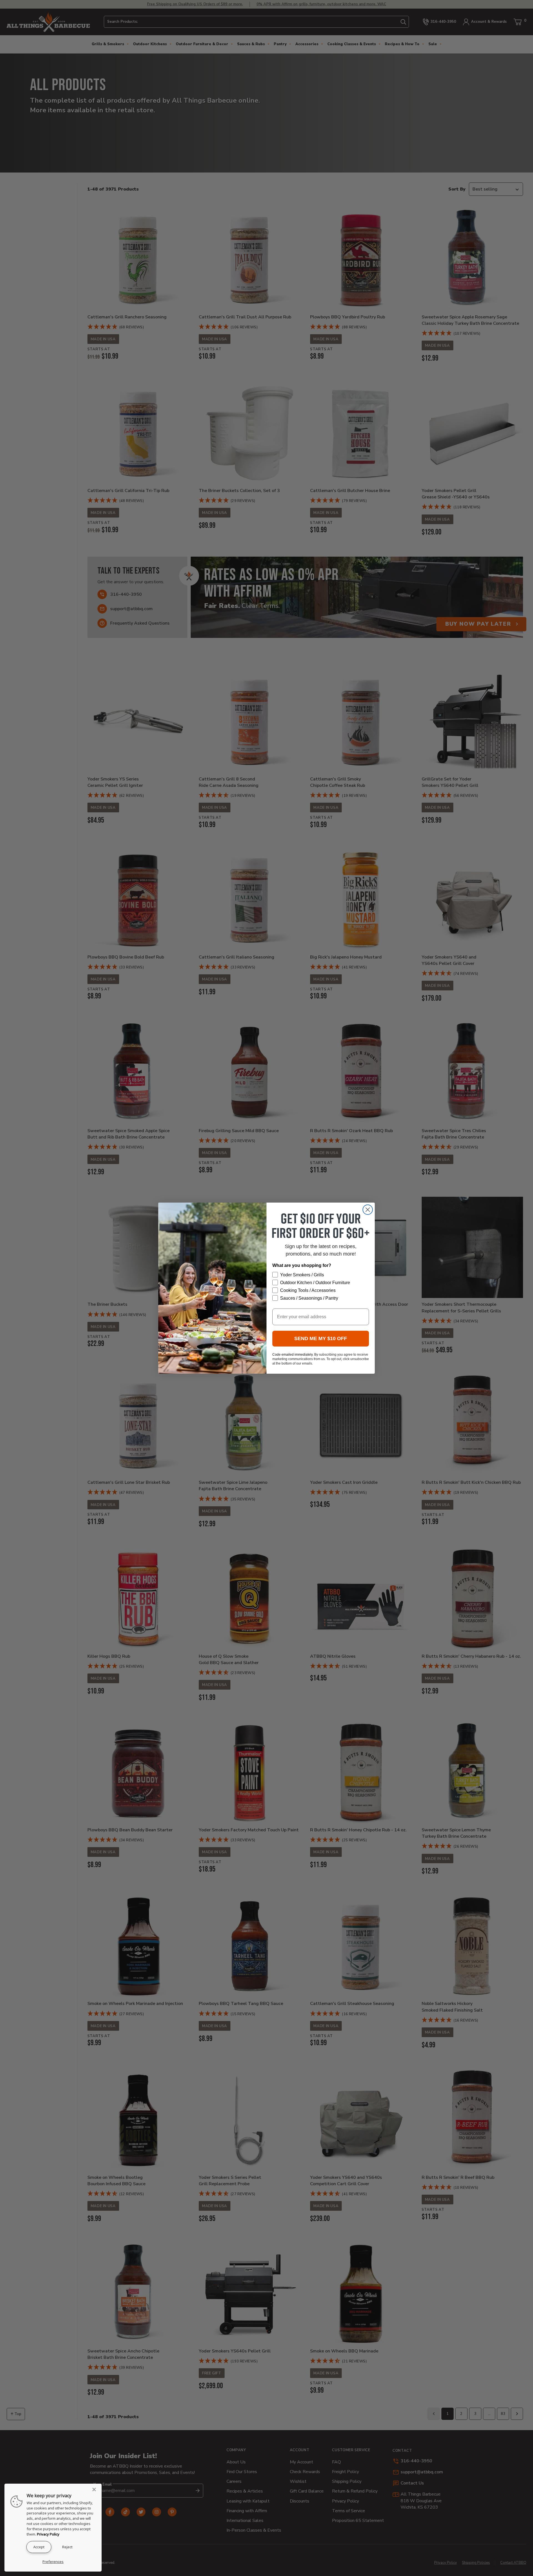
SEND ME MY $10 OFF (321, 1338)
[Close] (96, 2489)
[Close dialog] (368, 1210)
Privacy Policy (48, 2534)
